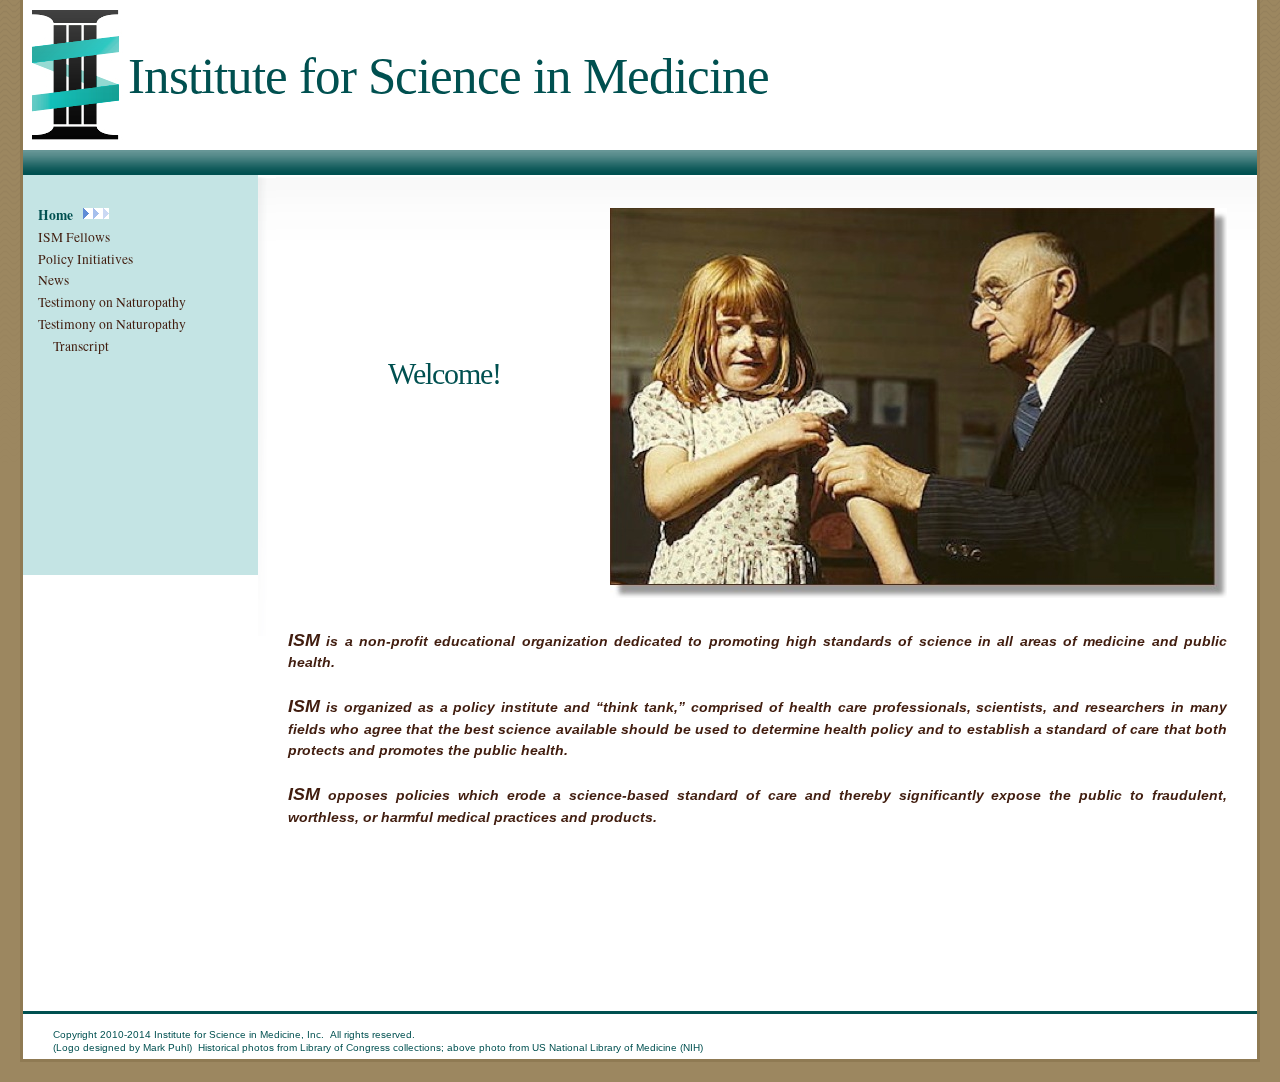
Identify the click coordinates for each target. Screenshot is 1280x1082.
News (53, 280)
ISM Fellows (74, 237)
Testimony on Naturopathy (112, 302)
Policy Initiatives (85, 259)
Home (55, 215)
